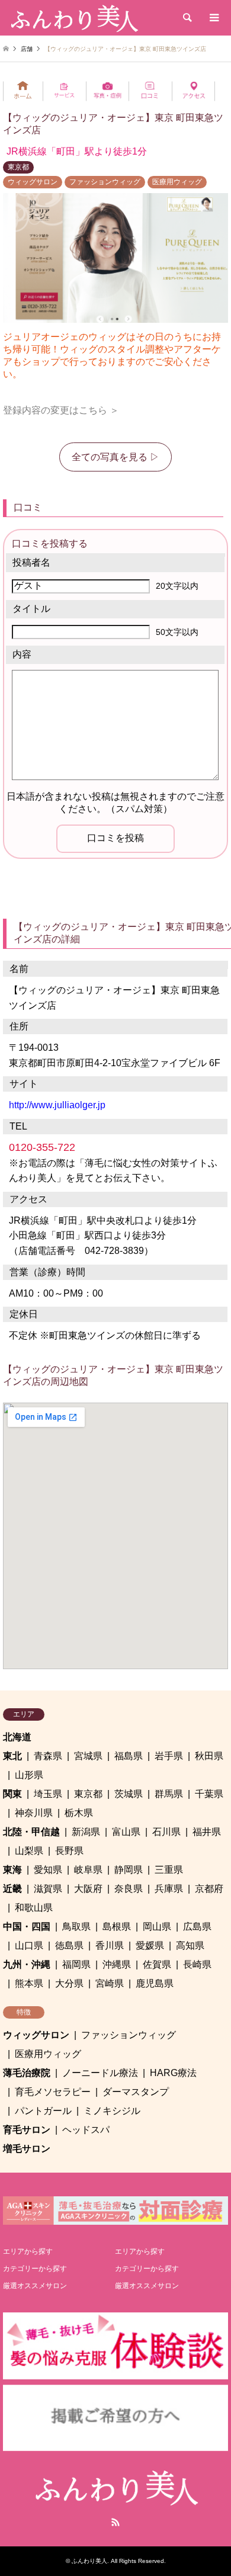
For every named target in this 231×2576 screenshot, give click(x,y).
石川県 (166, 1832)
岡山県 (157, 1927)
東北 (12, 1756)
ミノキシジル (112, 2111)
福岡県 (76, 1964)
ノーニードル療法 (100, 2073)
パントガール (43, 2111)
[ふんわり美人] (73, 18)
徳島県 (69, 1945)
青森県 (48, 1756)
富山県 (126, 1832)
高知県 (190, 1945)
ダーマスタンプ (136, 2092)
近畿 (12, 1889)
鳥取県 (76, 1927)
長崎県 (197, 1964)
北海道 (17, 1737)
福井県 (207, 1832)
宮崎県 (110, 1983)
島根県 (117, 1927)
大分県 (69, 1983)
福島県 (129, 1756)
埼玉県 (48, 1794)
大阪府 (88, 1889)
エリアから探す (28, 2251)
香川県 (110, 1945)
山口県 (29, 1945)
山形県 (29, 1775)
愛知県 (48, 1870)
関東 (12, 1794)
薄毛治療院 (27, 2073)
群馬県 (169, 1794)
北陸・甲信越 (31, 1832)
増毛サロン (27, 2149)
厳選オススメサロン (35, 2286)
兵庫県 (169, 1889)
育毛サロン (27, 2130)
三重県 (169, 1870)
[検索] (187, 18)
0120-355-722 (42, 1147)
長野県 (69, 1851)
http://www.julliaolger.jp (57, 1105)
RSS (115, 2522)
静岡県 (129, 1870)
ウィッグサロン (33, 182)
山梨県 (29, 1851)
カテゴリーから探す (35, 2269)
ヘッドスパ (86, 2130)
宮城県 (88, 1756)
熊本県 (29, 1983)
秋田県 (209, 1756)
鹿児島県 (155, 1983)
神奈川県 (34, 1813)
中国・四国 (27, 1927)
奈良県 (129, 1889)
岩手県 (169, 1756)
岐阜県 (88, 1870)
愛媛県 (150, 1945)
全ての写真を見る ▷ (115, 457)
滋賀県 (48, 1889)
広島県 (197, 1927)
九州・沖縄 (27, 1964)
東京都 (18, 167)
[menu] (213, 18)
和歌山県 (34, 1908)
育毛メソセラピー (53, 2092)
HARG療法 (173, 2073)
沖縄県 (117, 1964)
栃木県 (79, 1813)
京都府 (209, 1889)
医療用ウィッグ (177, 182)
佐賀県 (157, 1964)
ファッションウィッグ (105, 182)
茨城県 (129, 1794)
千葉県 (209, 1794)
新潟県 (86, 1832)
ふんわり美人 (89, 2561)
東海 (12, 1870)
